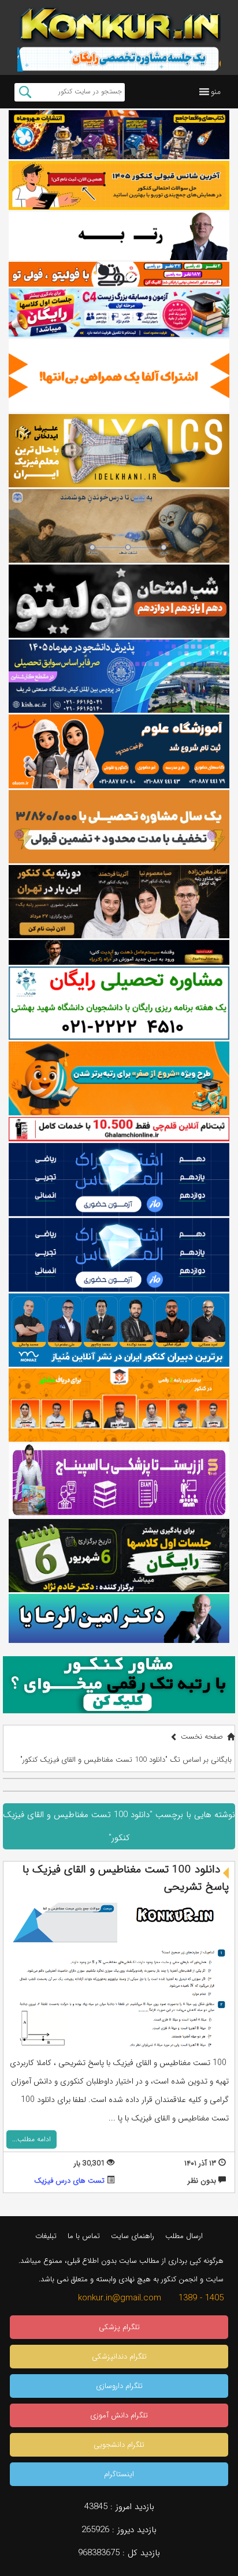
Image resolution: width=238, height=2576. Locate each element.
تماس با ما (84, 2236)
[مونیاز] (119, 1330)
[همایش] (119, 902)
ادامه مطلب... (31, 2139)
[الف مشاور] (119, 1078)
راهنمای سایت (133, 2236)
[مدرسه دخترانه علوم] (119, 751)
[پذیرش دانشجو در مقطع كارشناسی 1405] (119, 676)
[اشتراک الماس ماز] (119, 1180)
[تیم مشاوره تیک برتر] (119, 827)
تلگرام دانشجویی (119, 2445)
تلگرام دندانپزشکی (119, 2357)
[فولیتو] (119, 274)
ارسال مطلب (184, 2236)
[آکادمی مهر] (119, 1405)
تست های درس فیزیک (69, 2181)
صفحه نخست (202, 1737)
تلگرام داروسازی (119, 2386)
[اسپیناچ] (119, 1480)
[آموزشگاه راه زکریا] (119, 952)
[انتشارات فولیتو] (119, 601)
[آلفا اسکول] (119, 376)
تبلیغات (46, 2236)
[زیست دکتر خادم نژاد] (119, 313)
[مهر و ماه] (119, 135)
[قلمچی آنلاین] (119, 1129)
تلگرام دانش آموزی (119, 2415)
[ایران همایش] (119, 1003)
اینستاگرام (119, 2474)
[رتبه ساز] (119, 236)
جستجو (25, 92)
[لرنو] (119, 526)
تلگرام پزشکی (119, 2327)
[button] (216, 92)
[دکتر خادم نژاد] (119, 1556)
